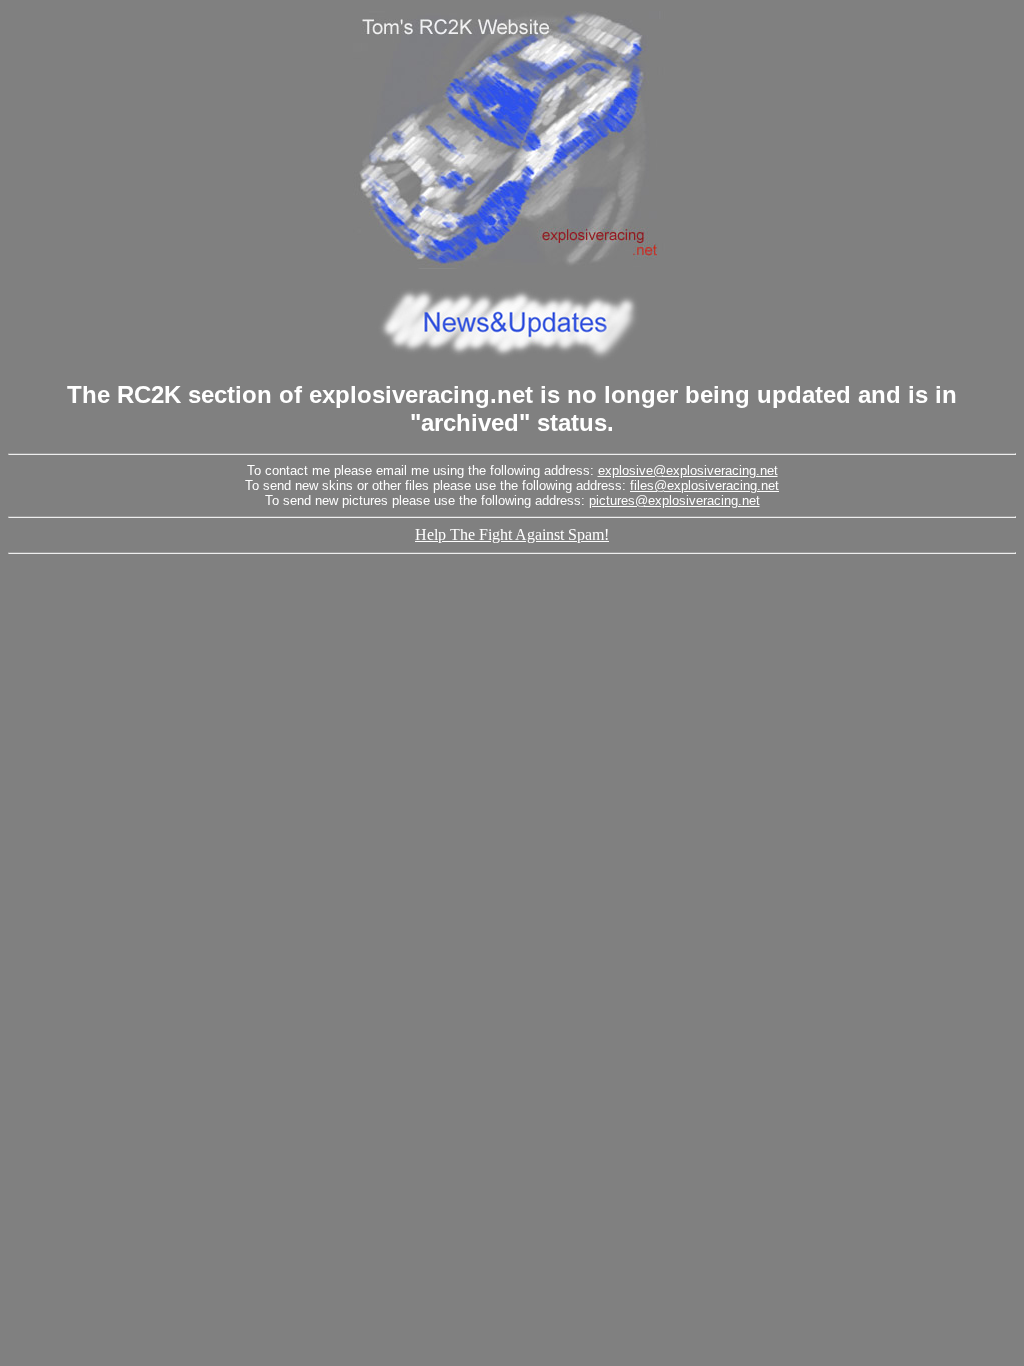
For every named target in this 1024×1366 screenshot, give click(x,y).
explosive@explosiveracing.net (688, 470)
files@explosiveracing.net (704, 485)
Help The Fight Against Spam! (512, 534)
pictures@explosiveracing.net (674, 500)
